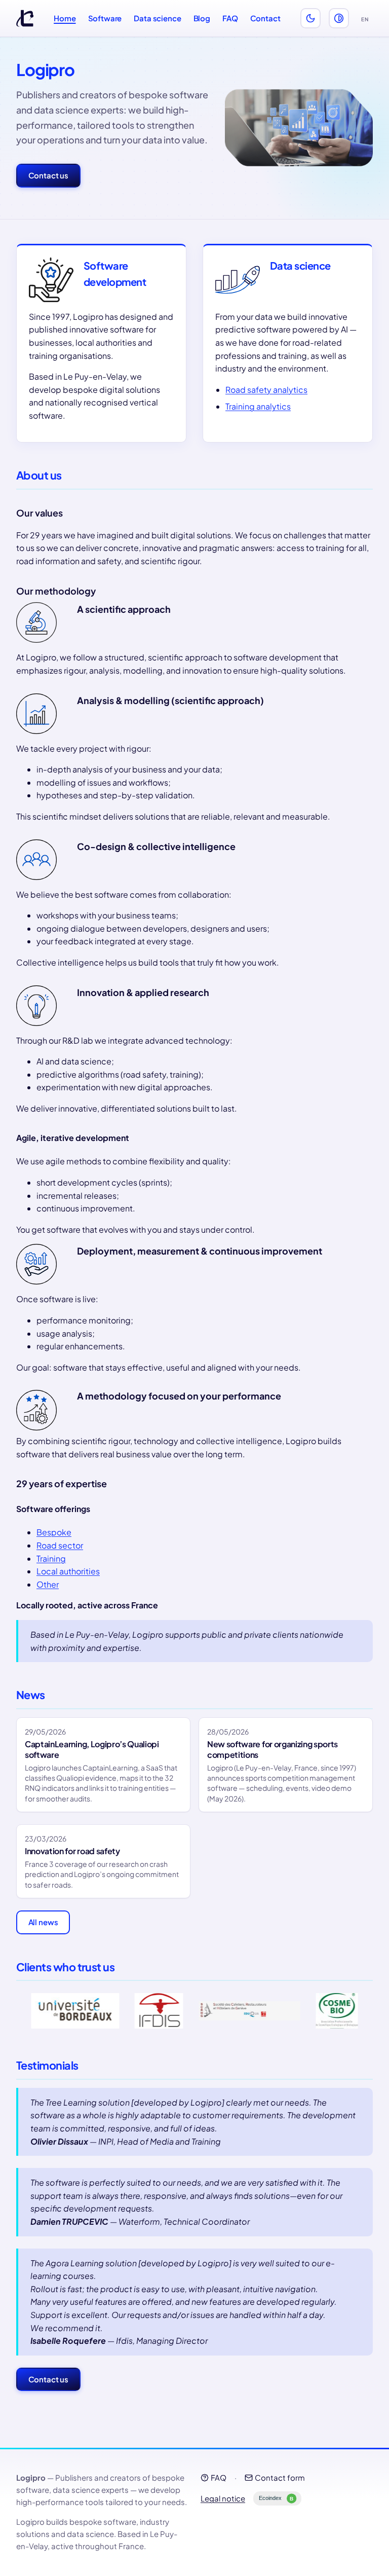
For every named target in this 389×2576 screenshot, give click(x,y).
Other (48, 1584)
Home (65, 18)
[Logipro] (25, 18)
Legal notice (223, 2498)
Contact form (280, 2477)
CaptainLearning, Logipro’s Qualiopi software (92, 1749)
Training (51, 1558)
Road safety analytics (266, 390)
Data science (157, 18)
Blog (202, 18)
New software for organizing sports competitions (273, 1749)
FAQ (230, 18)
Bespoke (54, 1532)
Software (105, 18)
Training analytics (258, 406)
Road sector (60, 1545)
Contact (265, 18)
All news (43, 1922)
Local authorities (68, 1571)
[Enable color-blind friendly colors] (339, 18)
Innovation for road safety (72, 1851)
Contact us (49, 175)
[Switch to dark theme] (310, 18)
